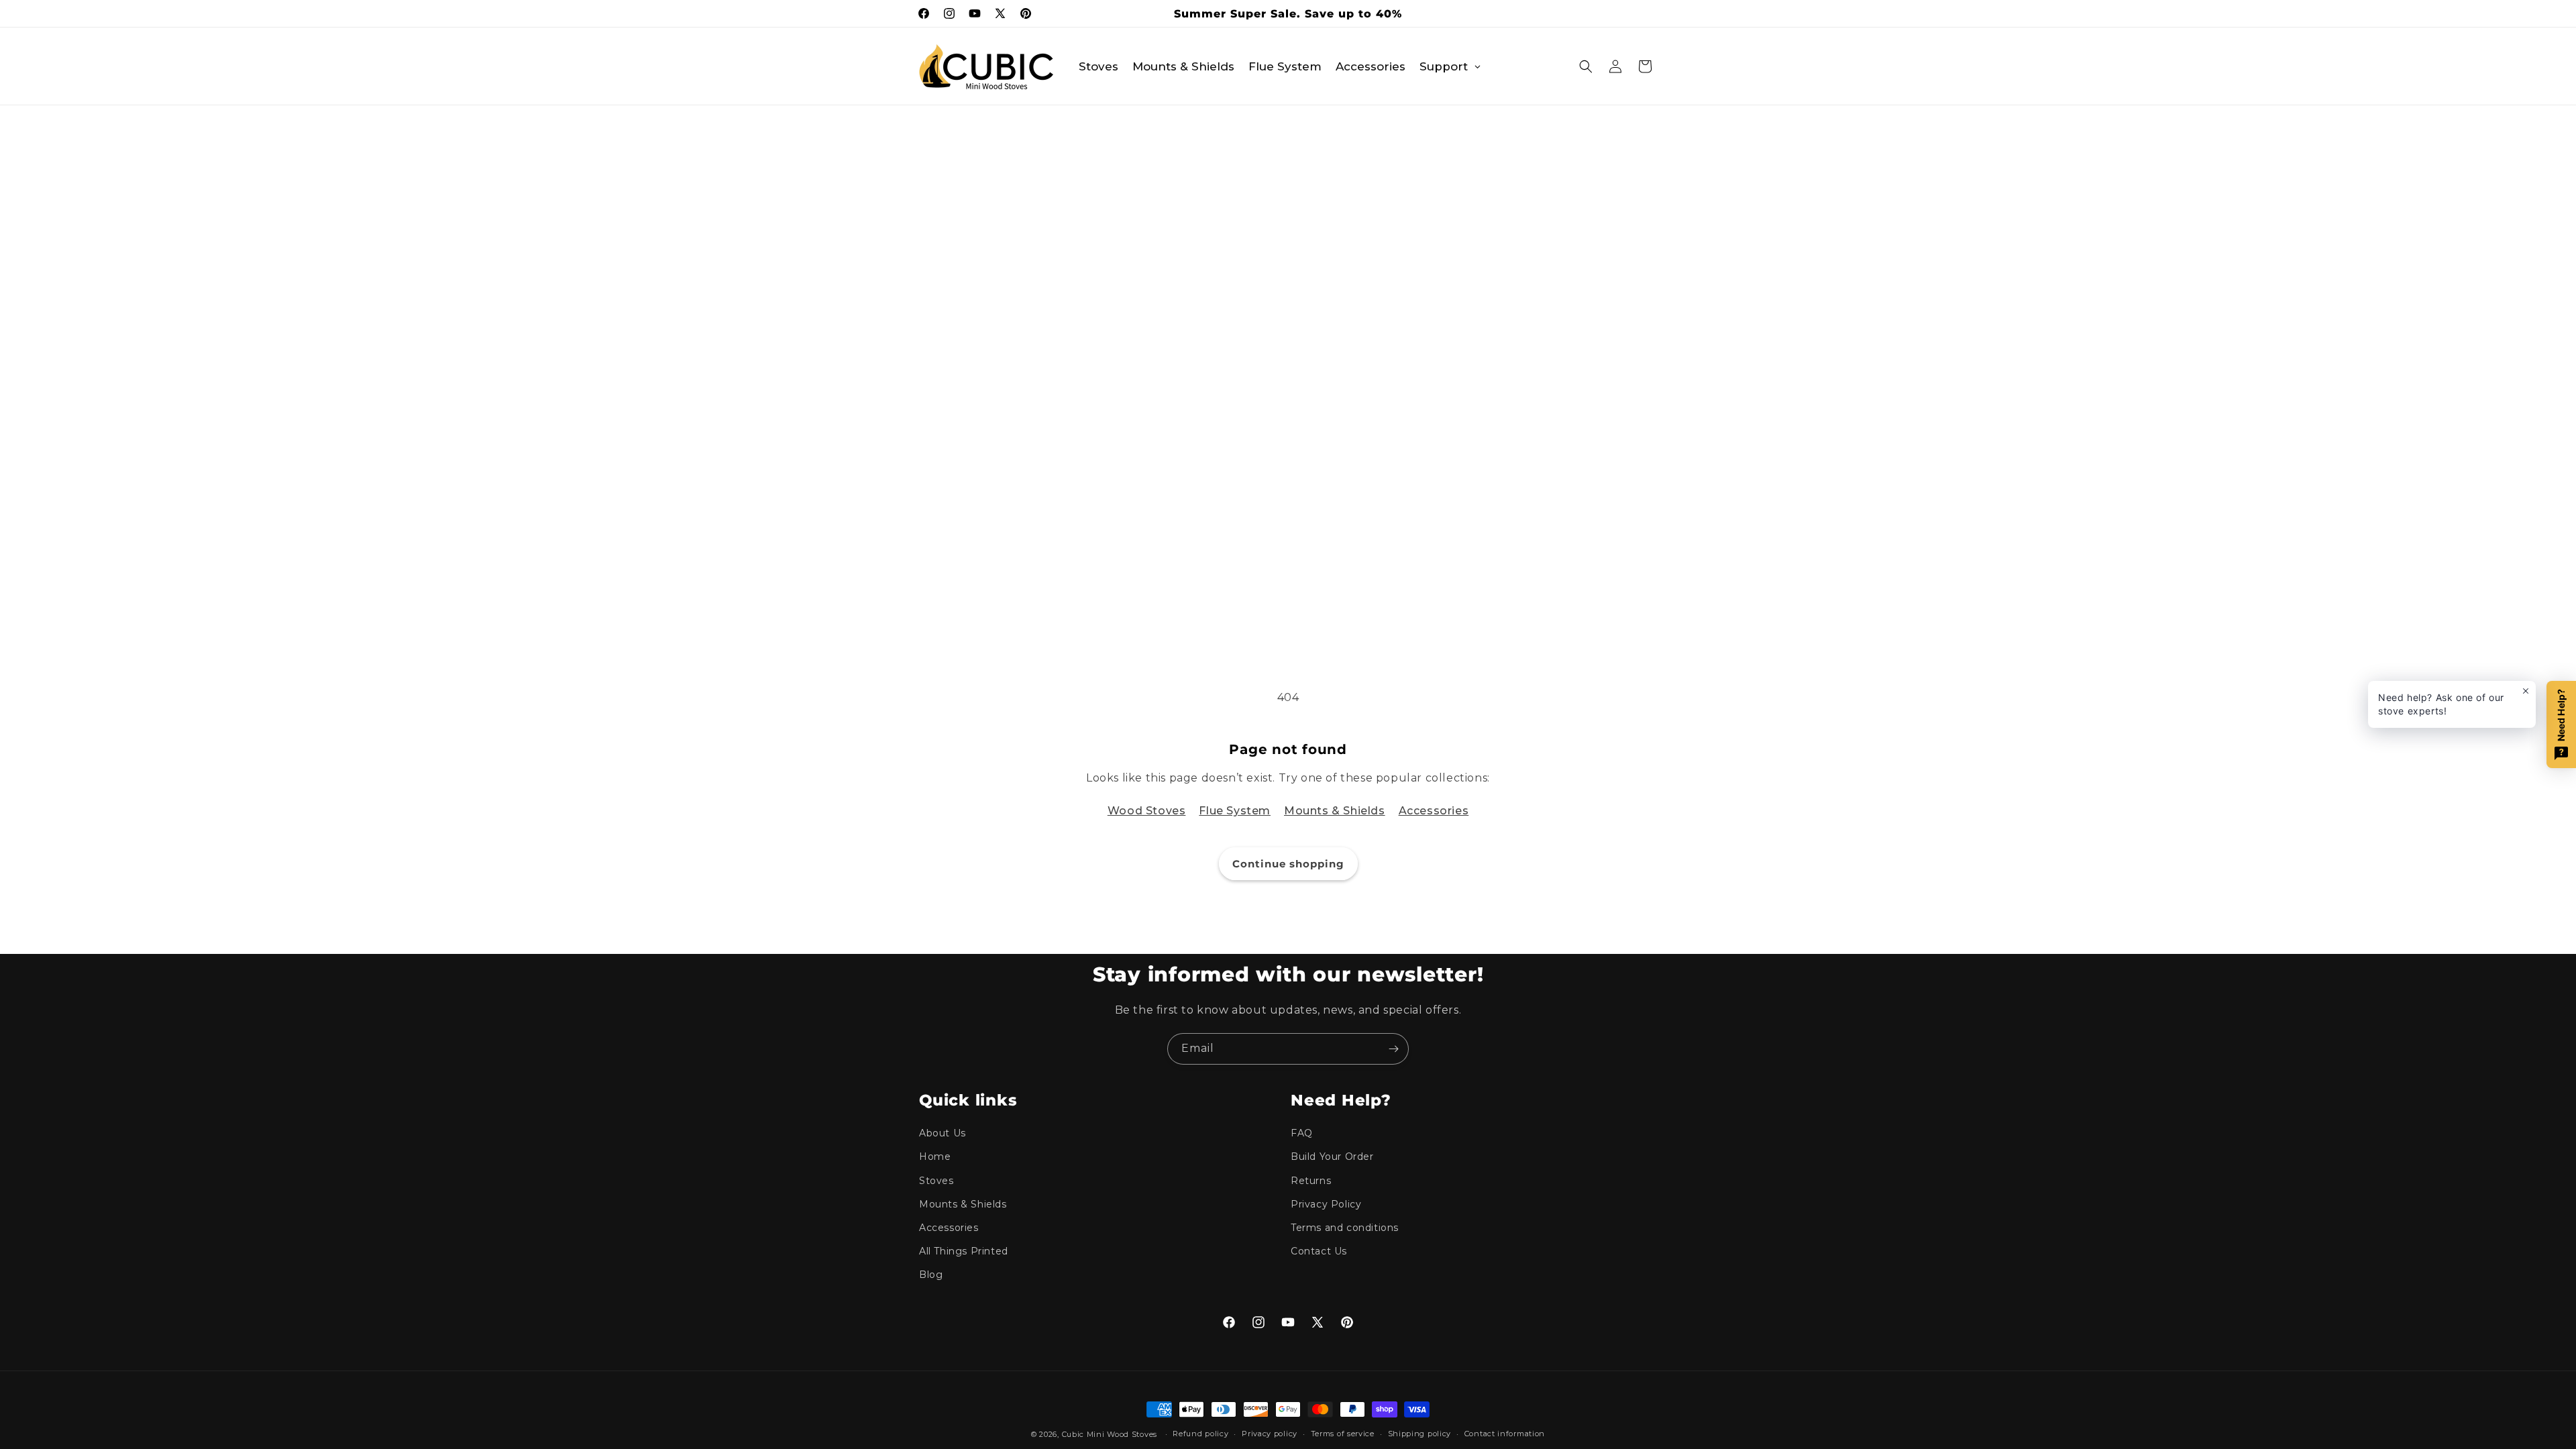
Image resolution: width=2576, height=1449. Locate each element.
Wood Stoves (1147, 811)
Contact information (1505, 1434)
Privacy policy (1270, 1434)
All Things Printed (964, 1251)
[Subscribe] (1393, 1049)
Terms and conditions (1345, 1228)
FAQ (1302, 1133)
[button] (1586, 66)
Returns (1311, 1181)
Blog (931, 1275)
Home (935, 1157)
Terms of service (1343, 1434)
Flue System (1235, 811)
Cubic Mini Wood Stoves (1110, 1434)
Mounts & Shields (1335, 811)
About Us (943, 1133)
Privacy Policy (1326, 1204)
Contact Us (1319, 1251)
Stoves (936, 1181)
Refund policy (1200, 1434)
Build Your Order (1332, 1157)
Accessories (1434, 811)
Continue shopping (1288, 864)
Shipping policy (1420, 1434)
